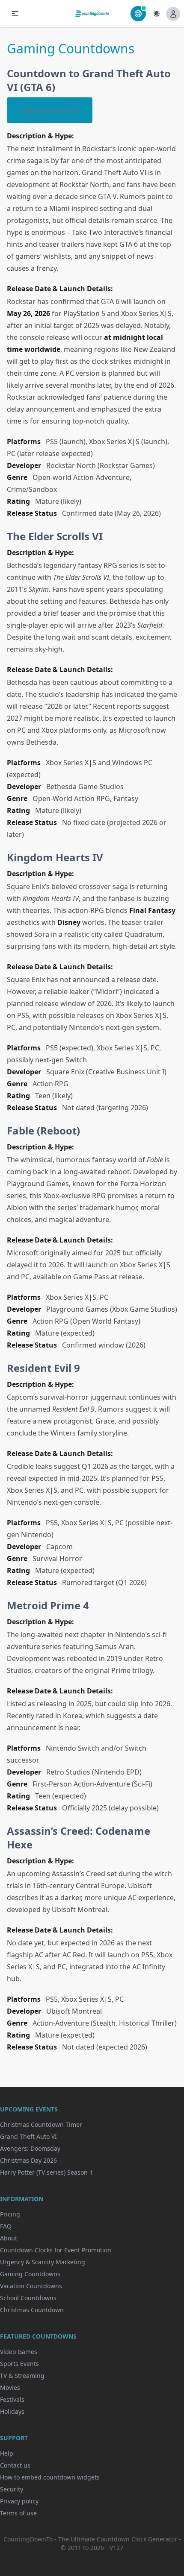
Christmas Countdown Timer (41, 2124)
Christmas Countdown (32, 2310)
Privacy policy (19, 2501)
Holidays (12, 2411)
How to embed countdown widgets (50, 2477)
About (9, 2238)
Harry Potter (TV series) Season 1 (46, 2172)
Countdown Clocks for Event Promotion (56, 2250)
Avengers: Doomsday (30, 2148)
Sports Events (19, 2364)
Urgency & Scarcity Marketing (43, 2262)
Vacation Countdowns (31, 2286)
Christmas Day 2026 (28, 2160)
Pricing (10, 2214)
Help (7, 2453)
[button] (15, 14)
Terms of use (18, 2513)
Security (12, 2489)
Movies (10, 2387)
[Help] (138, 14)
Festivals (12, 2399)
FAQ (6, 2226)
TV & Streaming (22, 2376)
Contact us (15, 2465)
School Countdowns (28, 2298)
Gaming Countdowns (30, 2274)
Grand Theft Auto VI (28, 2136)
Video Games (19, 2352)
